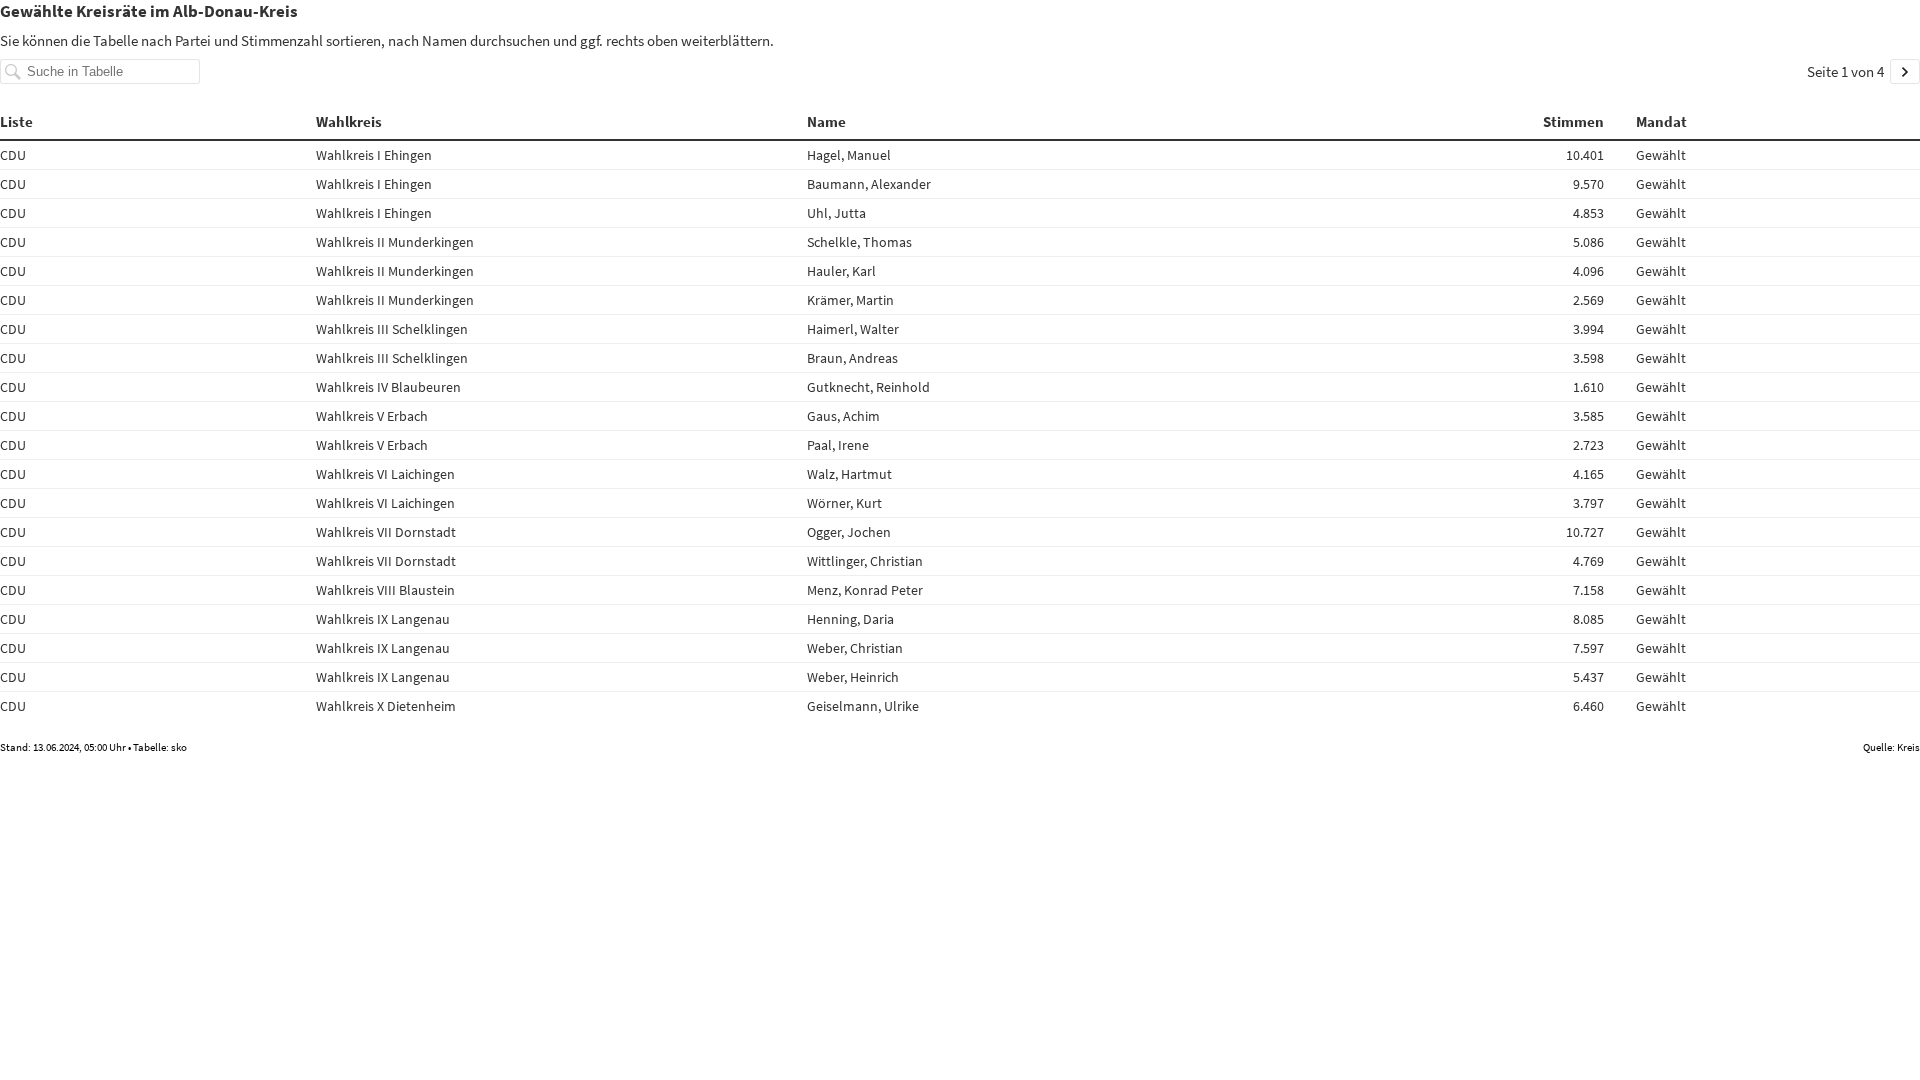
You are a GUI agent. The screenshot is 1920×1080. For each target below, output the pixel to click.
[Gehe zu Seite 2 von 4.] (1905, 71)
